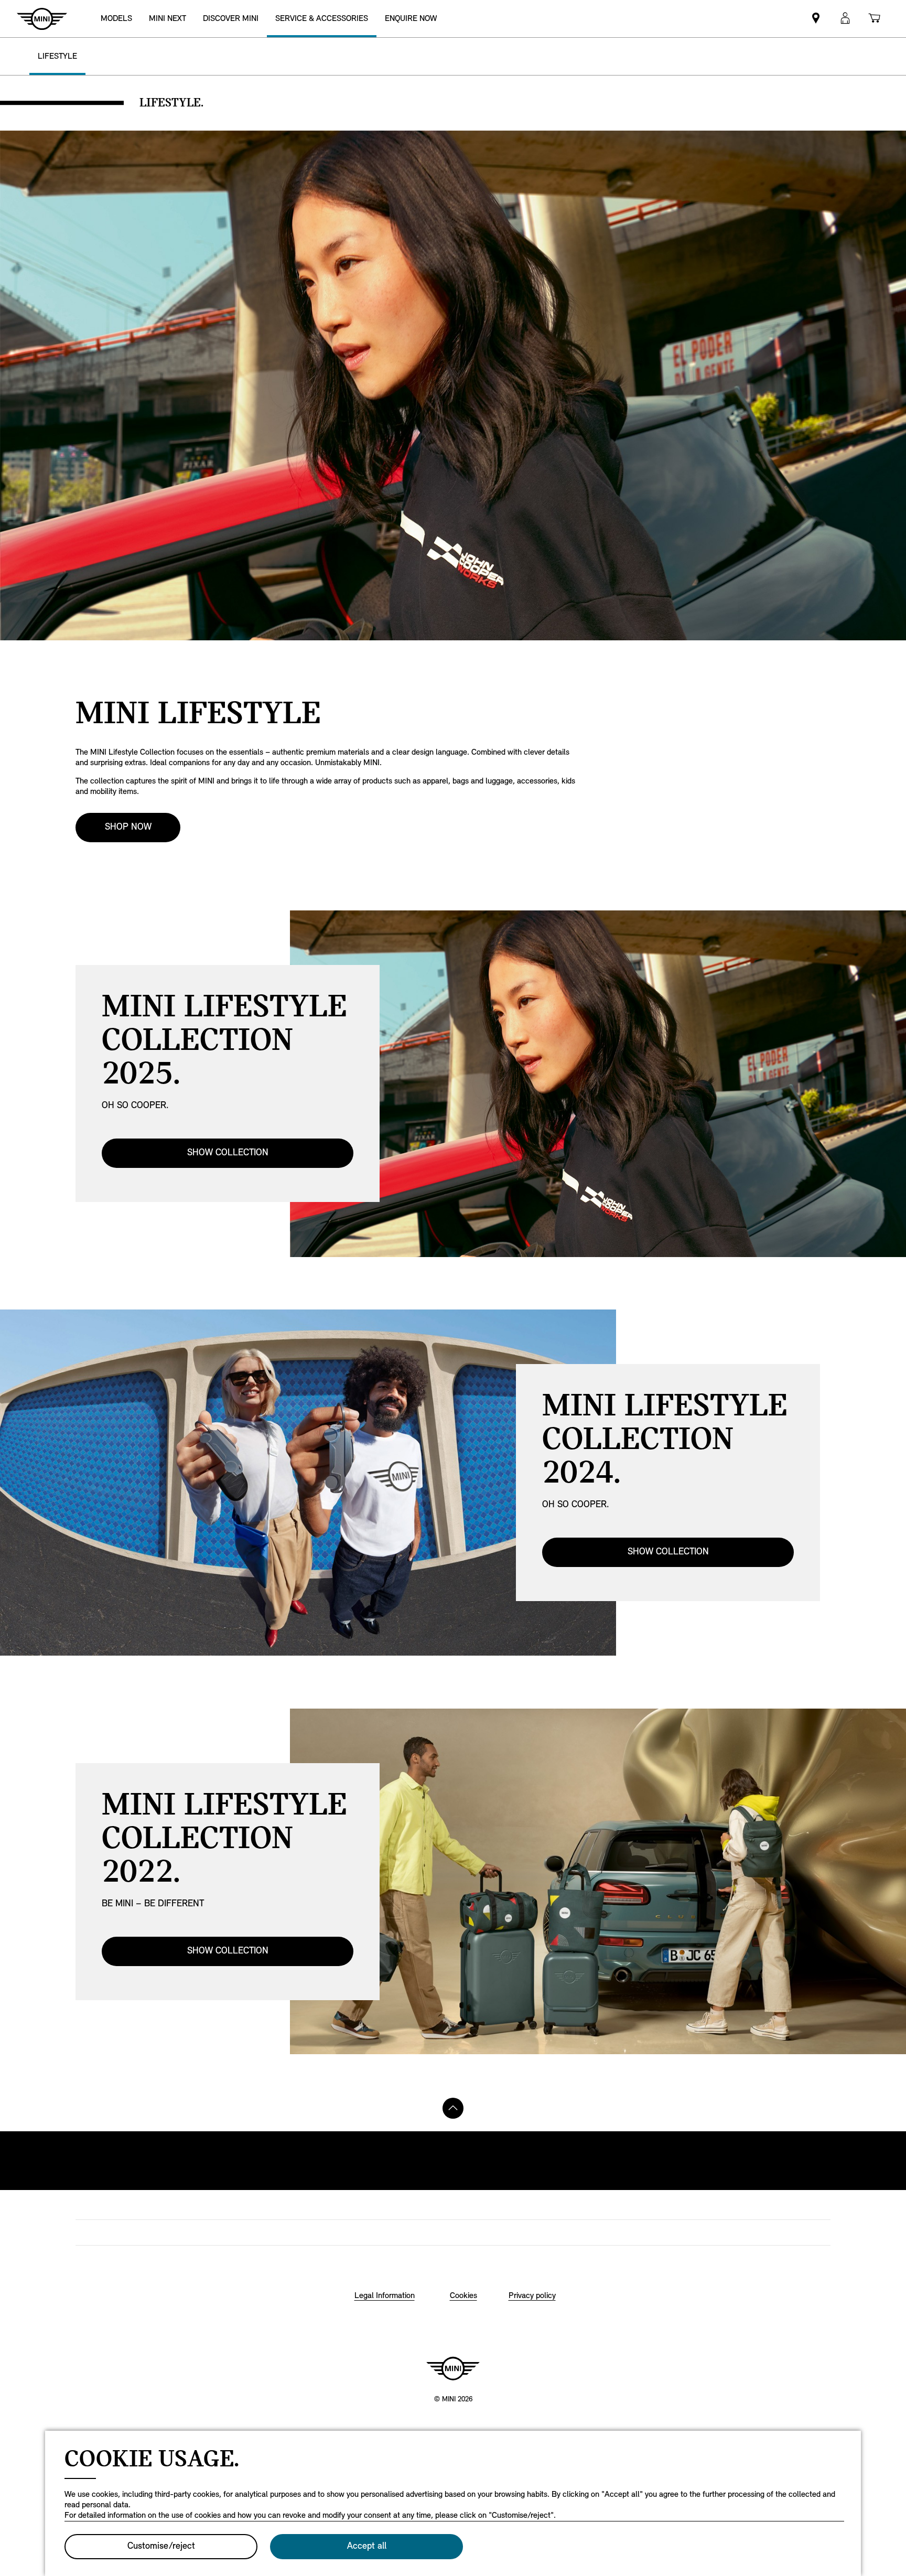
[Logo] (453, 2368)
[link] (168, 19)
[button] (845, 19)
